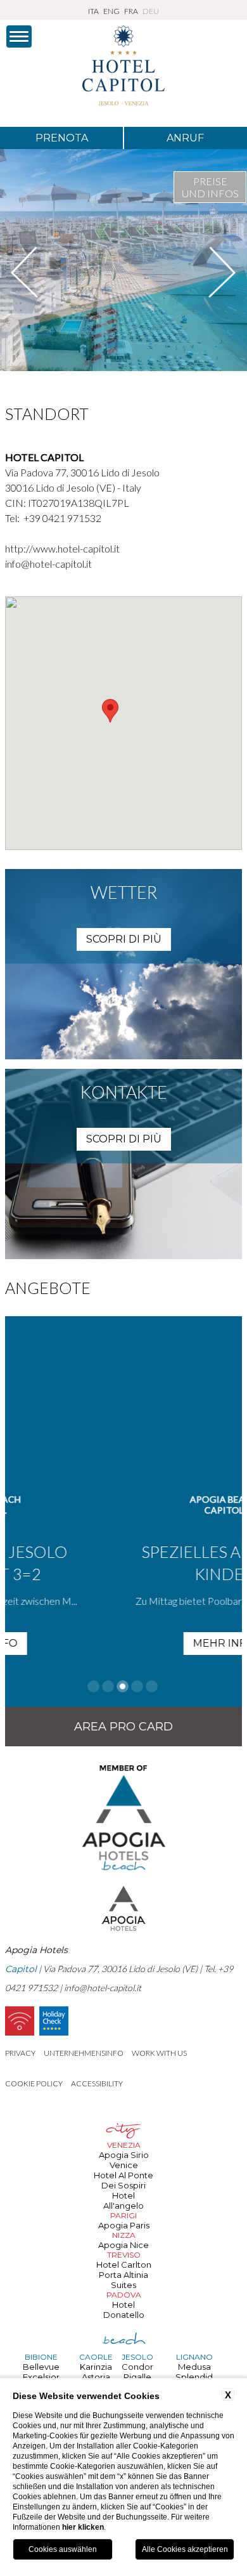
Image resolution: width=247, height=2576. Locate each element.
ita (93, 11)
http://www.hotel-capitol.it (62, 548)
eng (111, 11)
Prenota (62, 138)
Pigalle (137, 2377)
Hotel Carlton (124, 2265)
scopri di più (124, 939)
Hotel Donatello (124, 2310)
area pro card (123, 1727)
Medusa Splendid (194, 2372)
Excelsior (41, 2377)
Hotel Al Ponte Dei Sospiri (123, 2180)
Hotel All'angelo (123, 2200)
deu (151, 11)
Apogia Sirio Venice (124, 2160)
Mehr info (136, 1643)
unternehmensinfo (84, 2053)
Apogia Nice (123, 2245)
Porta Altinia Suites (123, 2280)
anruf (185, 138)
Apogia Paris (124, 2225)
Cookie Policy (34, 2083)
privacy (20, 2053)
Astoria (96, 2377)
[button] (110, 711)
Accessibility (97, 2083)
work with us (159, 2053)
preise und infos (210, 187)
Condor (137, 2367)
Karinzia (96, 2367)
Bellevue (41, 2367)
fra (131, 11)
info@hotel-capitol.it (48, 564)
